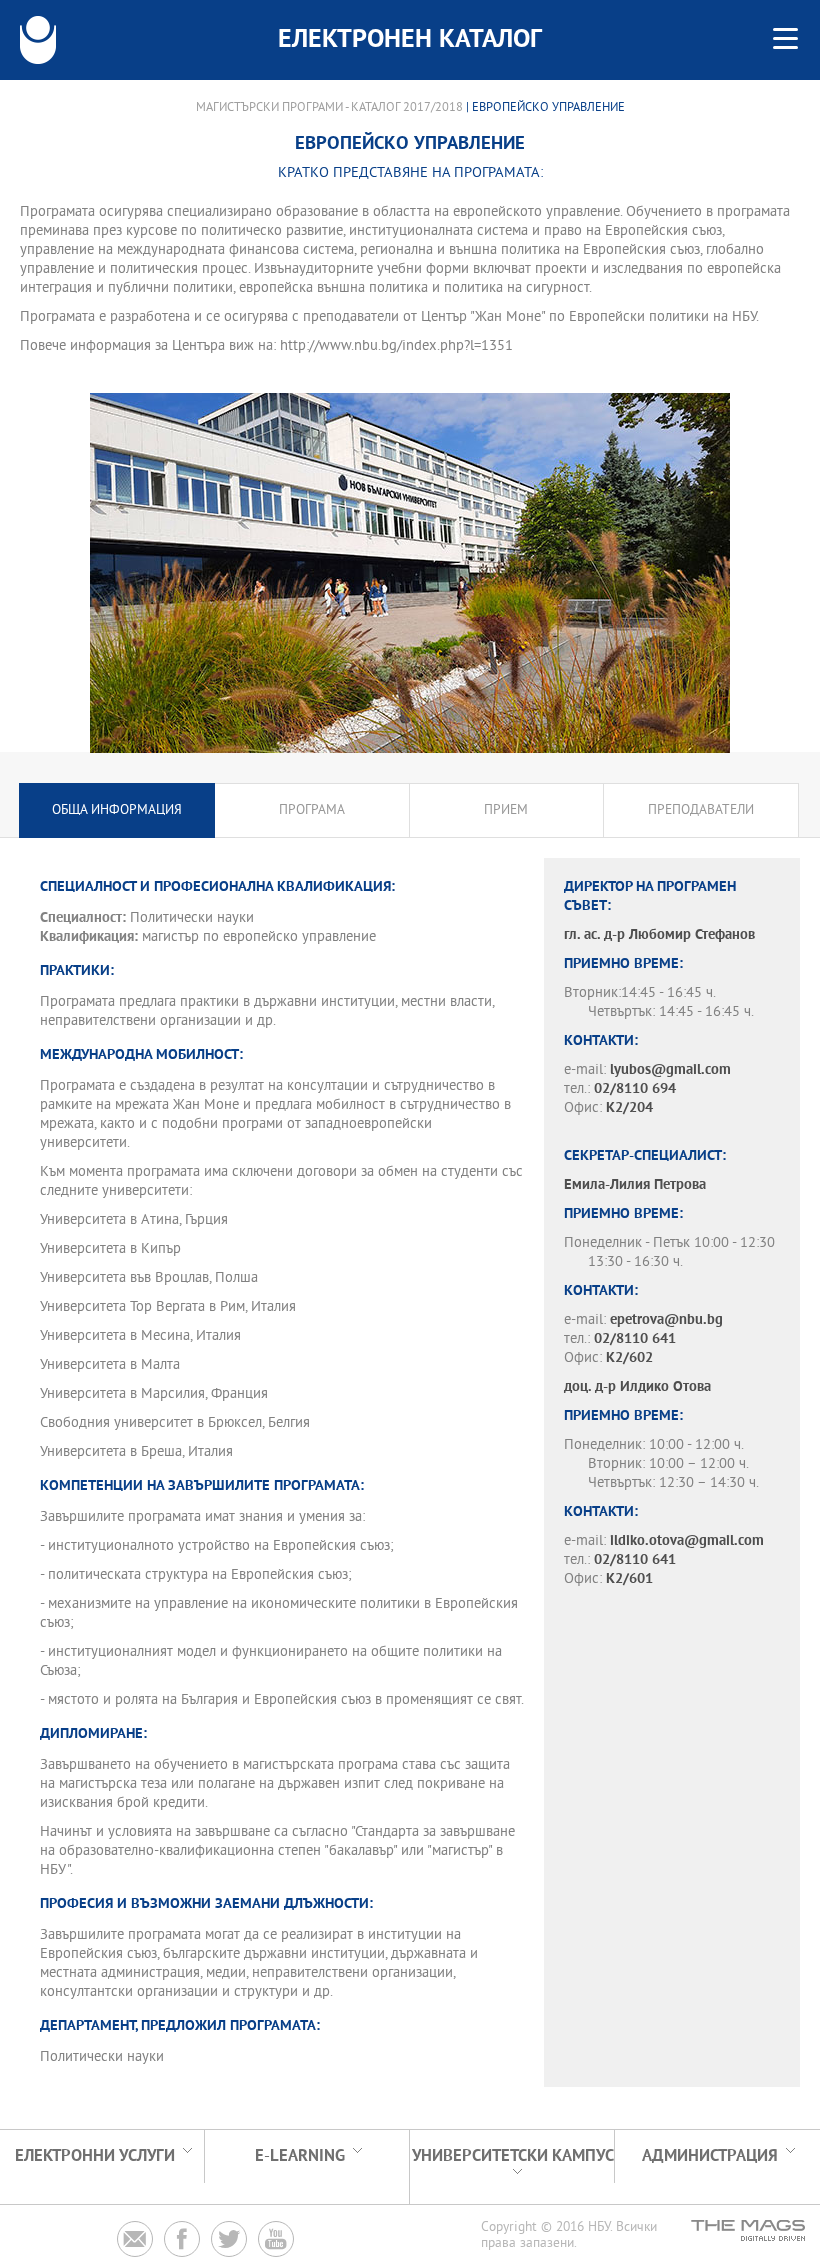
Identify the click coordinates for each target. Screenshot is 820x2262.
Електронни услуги (95, 2156)
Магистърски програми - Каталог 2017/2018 (329, 108)
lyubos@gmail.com (670, 1070)
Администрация (710, 2156)
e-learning (300, 2156)
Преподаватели (701, 810)
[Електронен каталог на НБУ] (38, 40)
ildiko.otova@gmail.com (687, 1541)
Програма (312, 810)
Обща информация (117, 810)
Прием (506, 810)
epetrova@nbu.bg (666, 1320)
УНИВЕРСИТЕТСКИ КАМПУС (513, 2156)
